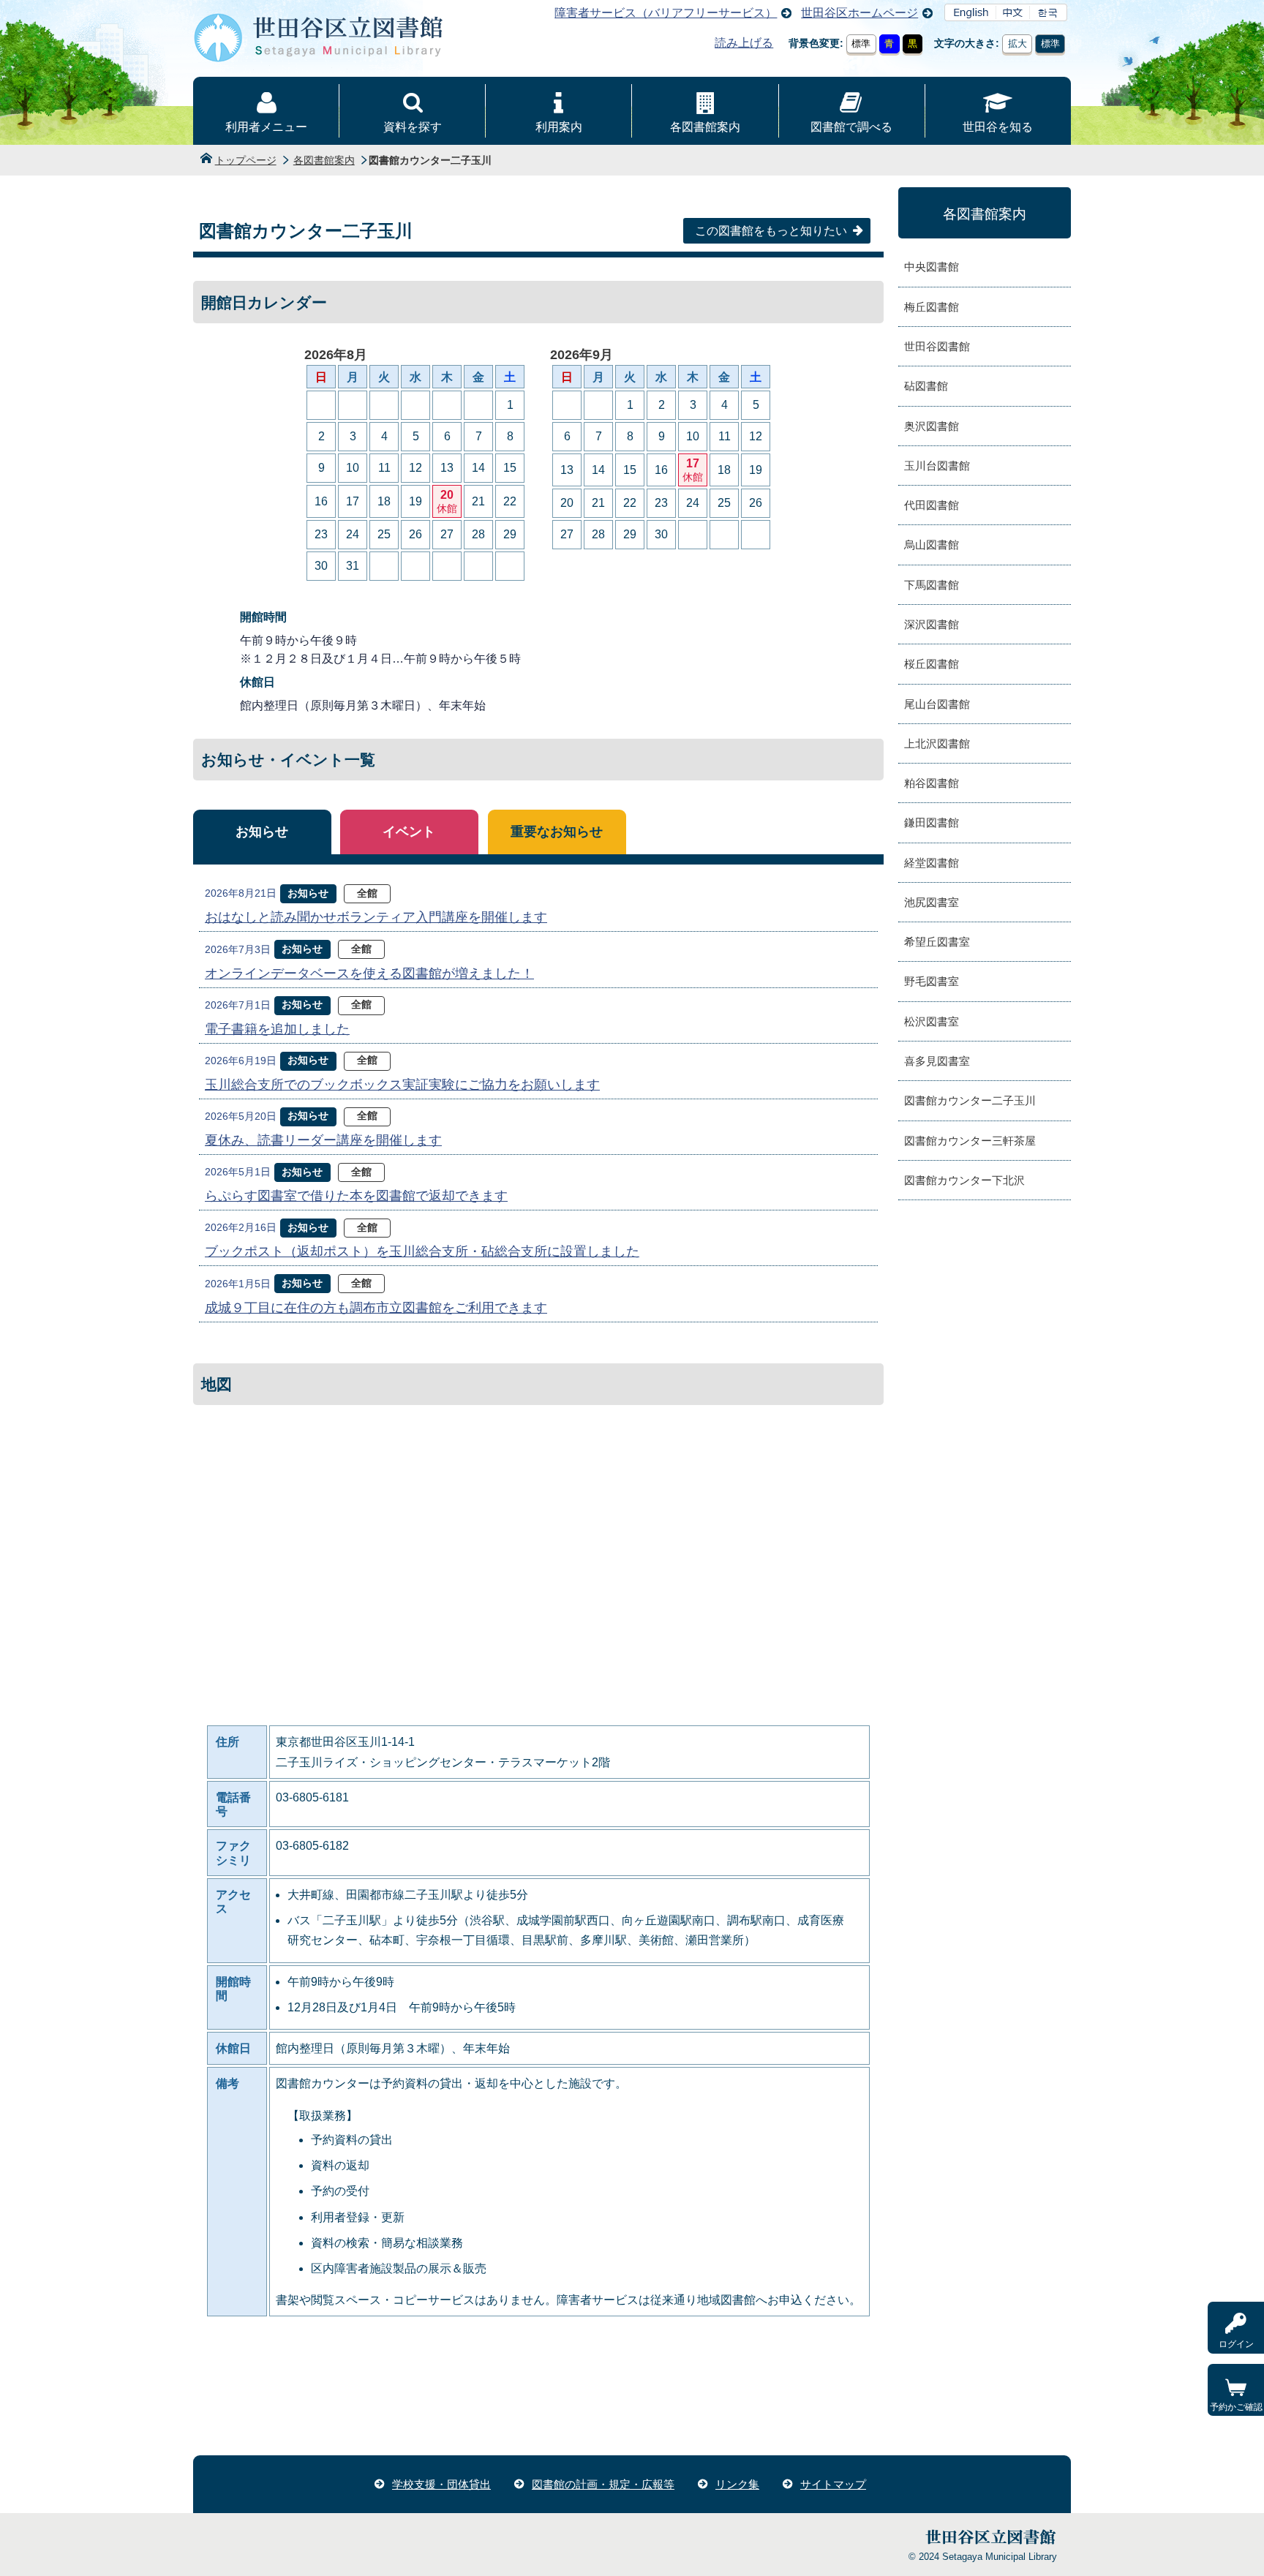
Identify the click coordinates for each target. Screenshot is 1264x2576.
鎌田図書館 (932, 822)
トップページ (246, 160)
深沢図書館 (932, 624)
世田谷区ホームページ (859, 13)
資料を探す (413, 127)
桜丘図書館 (932, 664)
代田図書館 (932, 505)
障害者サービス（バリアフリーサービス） (666, 13)
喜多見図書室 (937, 1061)
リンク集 (737, 2484)
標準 (861, 44)
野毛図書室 (932, 981)
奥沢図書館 (932, 426)
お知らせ (262, 832)
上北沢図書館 (937, 743)
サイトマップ (833, 2484)
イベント (409, 832)
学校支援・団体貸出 (441, 2484)
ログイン (1236, 2344)
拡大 (1017, 44)
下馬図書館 (932, 585)
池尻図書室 (932, 902)
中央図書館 (932, 267)
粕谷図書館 (932, 783)
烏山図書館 (932, 545)
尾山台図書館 (937, 704)
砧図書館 (926, 386)
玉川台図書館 (937, 466)
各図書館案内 (705, 127)
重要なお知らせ (557, 832)
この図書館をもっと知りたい (771, 231)
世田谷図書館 (937, 346)
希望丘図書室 (937, 942)
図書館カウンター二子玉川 (970, 1100)
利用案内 (559, 127)
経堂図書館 (932, 863)
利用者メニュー (266, 127)
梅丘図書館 (932, 307)
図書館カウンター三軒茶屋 (970, 1141)
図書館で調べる (851, 127)
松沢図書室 (932, 1021)
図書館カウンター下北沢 (964, 1180)
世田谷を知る (998, 127)
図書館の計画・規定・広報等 (603, 2484)
